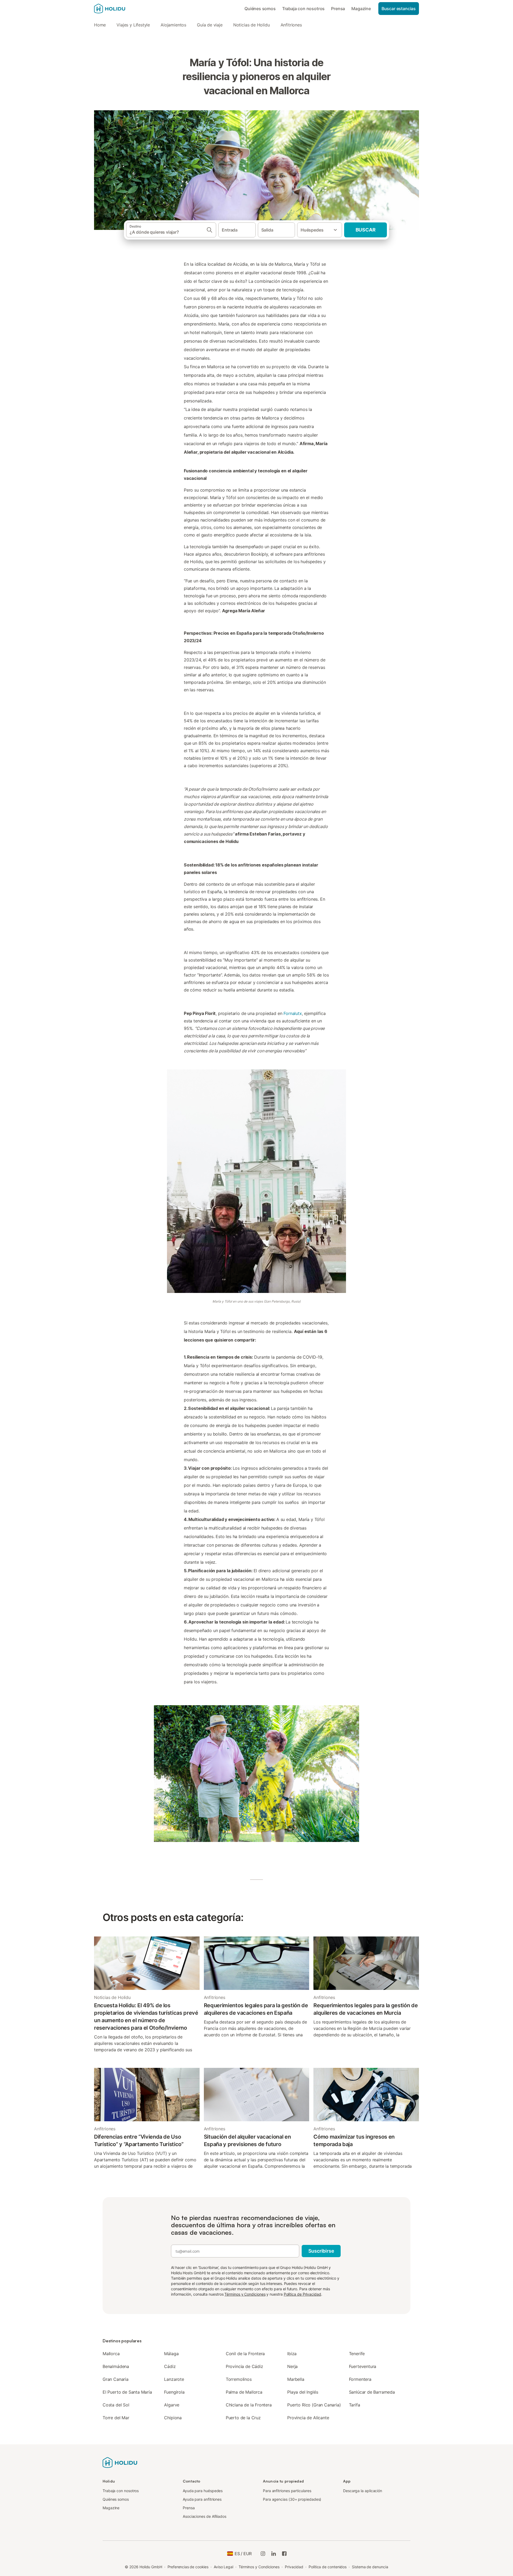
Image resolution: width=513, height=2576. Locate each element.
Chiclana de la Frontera (249, 2405)
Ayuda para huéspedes (203, 2491)
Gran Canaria (116, 2379)
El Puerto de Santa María (127, 2392)
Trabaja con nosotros (303, 9)
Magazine (361, 9)
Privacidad (294, 2567)
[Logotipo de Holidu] (121, 9)
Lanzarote (174, 2379)
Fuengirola (174, 2392)
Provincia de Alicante (308, 2418)
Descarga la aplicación (363, 2491)
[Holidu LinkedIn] (274, 2554)
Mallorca (111, 2354)
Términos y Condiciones (245, 2294)
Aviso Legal (224, 2567)
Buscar (366, 230)
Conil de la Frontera (245, 2354)
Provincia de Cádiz (244, 2366)
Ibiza (292, 2354)
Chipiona (173, 2418)
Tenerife (357, 2354)
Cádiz (170, 2366)
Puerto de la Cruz (243, 2418)
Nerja (292, 2366)
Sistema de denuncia (370, 2567)
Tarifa (355, 2405)
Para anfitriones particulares (287, 2491)
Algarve (172, 2405)
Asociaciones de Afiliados (205, 2516)
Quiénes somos (260, 9)
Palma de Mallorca (244, 2392)
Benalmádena (116, 2366)
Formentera (360, 2379)
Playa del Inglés (303, 2392)
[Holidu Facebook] (284, 2554)
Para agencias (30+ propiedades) (292, 2499)
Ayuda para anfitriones (202, 2499)
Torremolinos (239, 2379)
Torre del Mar (116, 2418)
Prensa (338, 9)
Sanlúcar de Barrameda (372, 2392)
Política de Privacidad (302, 2294)
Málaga (171, 2354)
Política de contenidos (328, 2567)
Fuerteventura (363, 2366)
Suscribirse (321, 2251)
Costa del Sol (116, 2405)
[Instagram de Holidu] (263, 2554)
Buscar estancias (399, 9)
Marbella (296, 2379)
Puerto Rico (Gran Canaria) (314, 2405)
